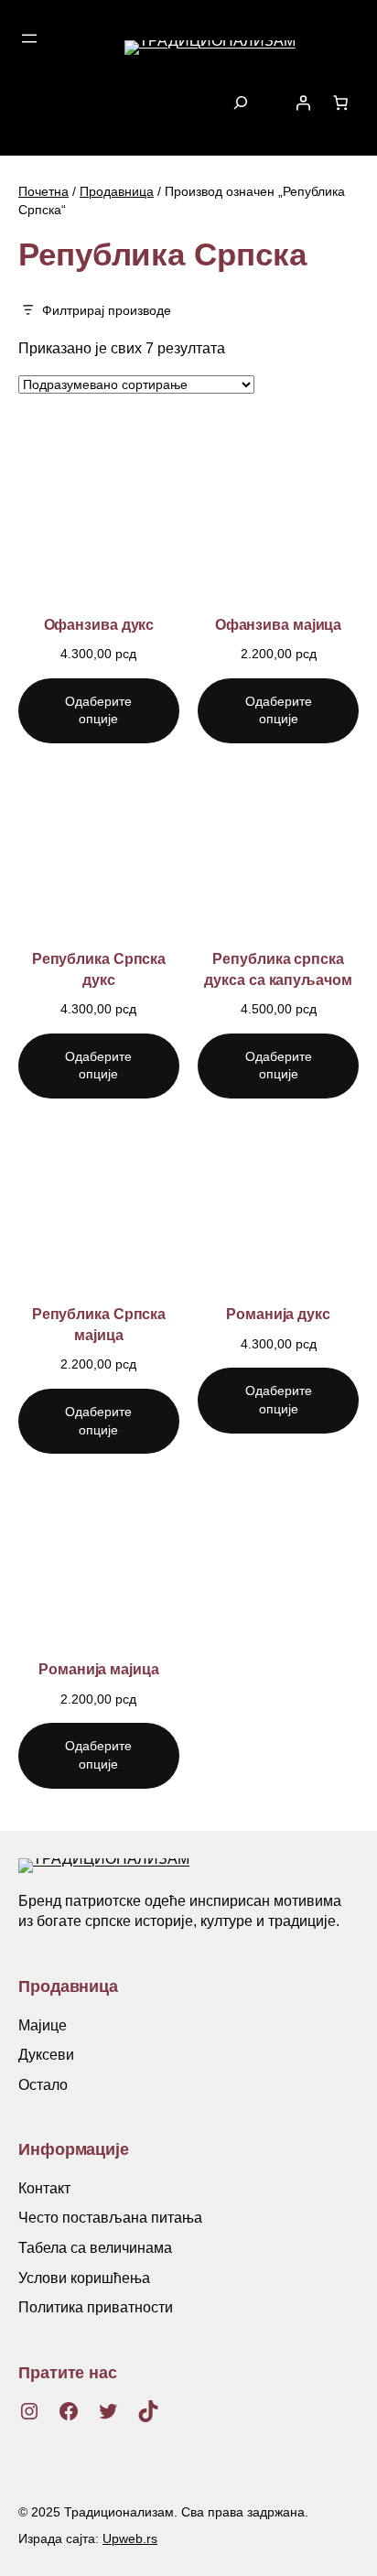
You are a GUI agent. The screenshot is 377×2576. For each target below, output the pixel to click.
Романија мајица (99, 1669)
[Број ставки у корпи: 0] (340, 103)
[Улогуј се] (303, 103)
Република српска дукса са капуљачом (278, 969)
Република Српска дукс (99, 969)
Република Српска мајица (99, 1324)
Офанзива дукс (99, 624)
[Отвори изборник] (29, 38)
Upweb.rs (130, 2538)
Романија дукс (278, 1314)
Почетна (43, 191)
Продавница (117, 191)
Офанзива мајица (279, 624)
